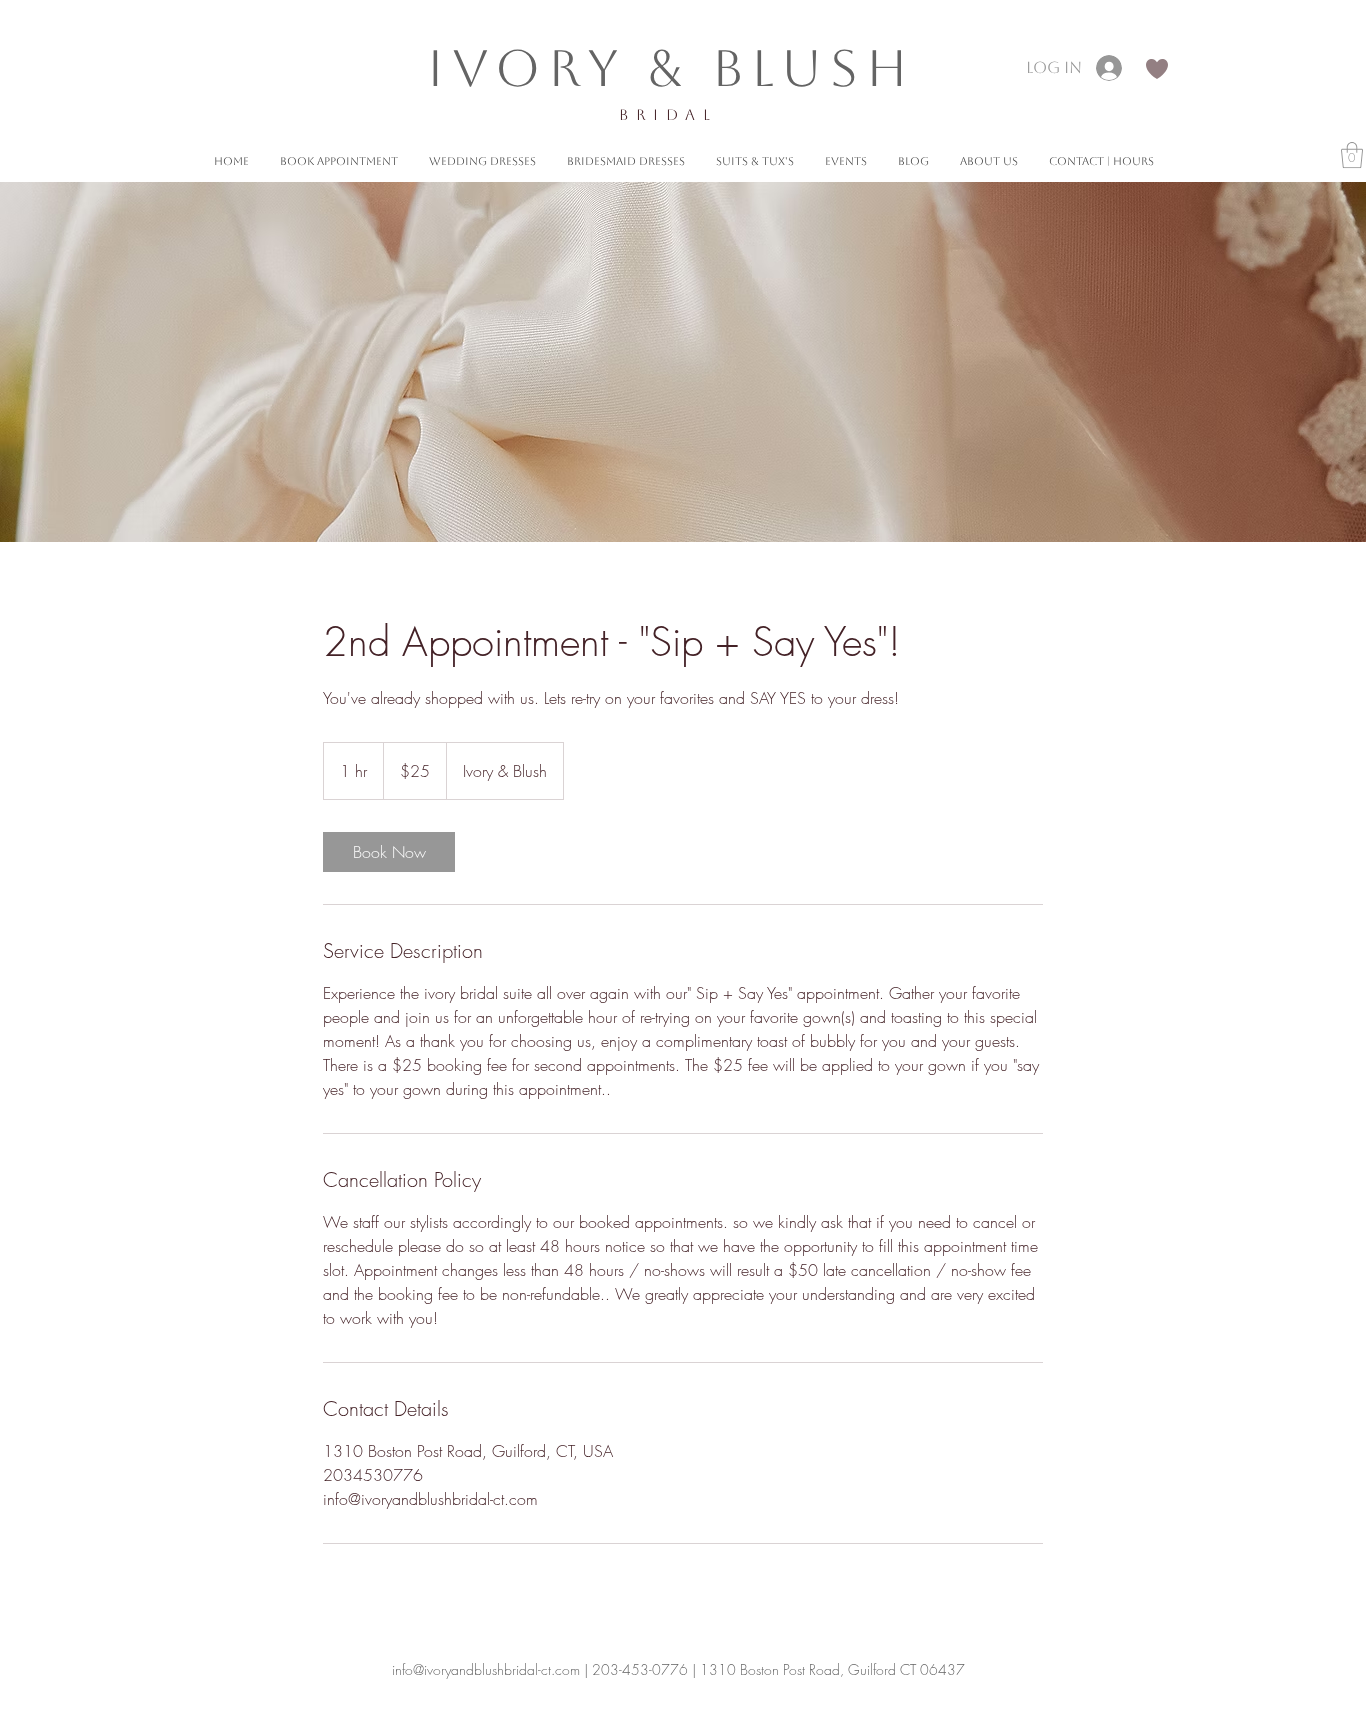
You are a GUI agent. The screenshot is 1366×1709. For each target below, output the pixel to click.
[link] (389, 852)
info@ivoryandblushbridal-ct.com (486, 1669)
